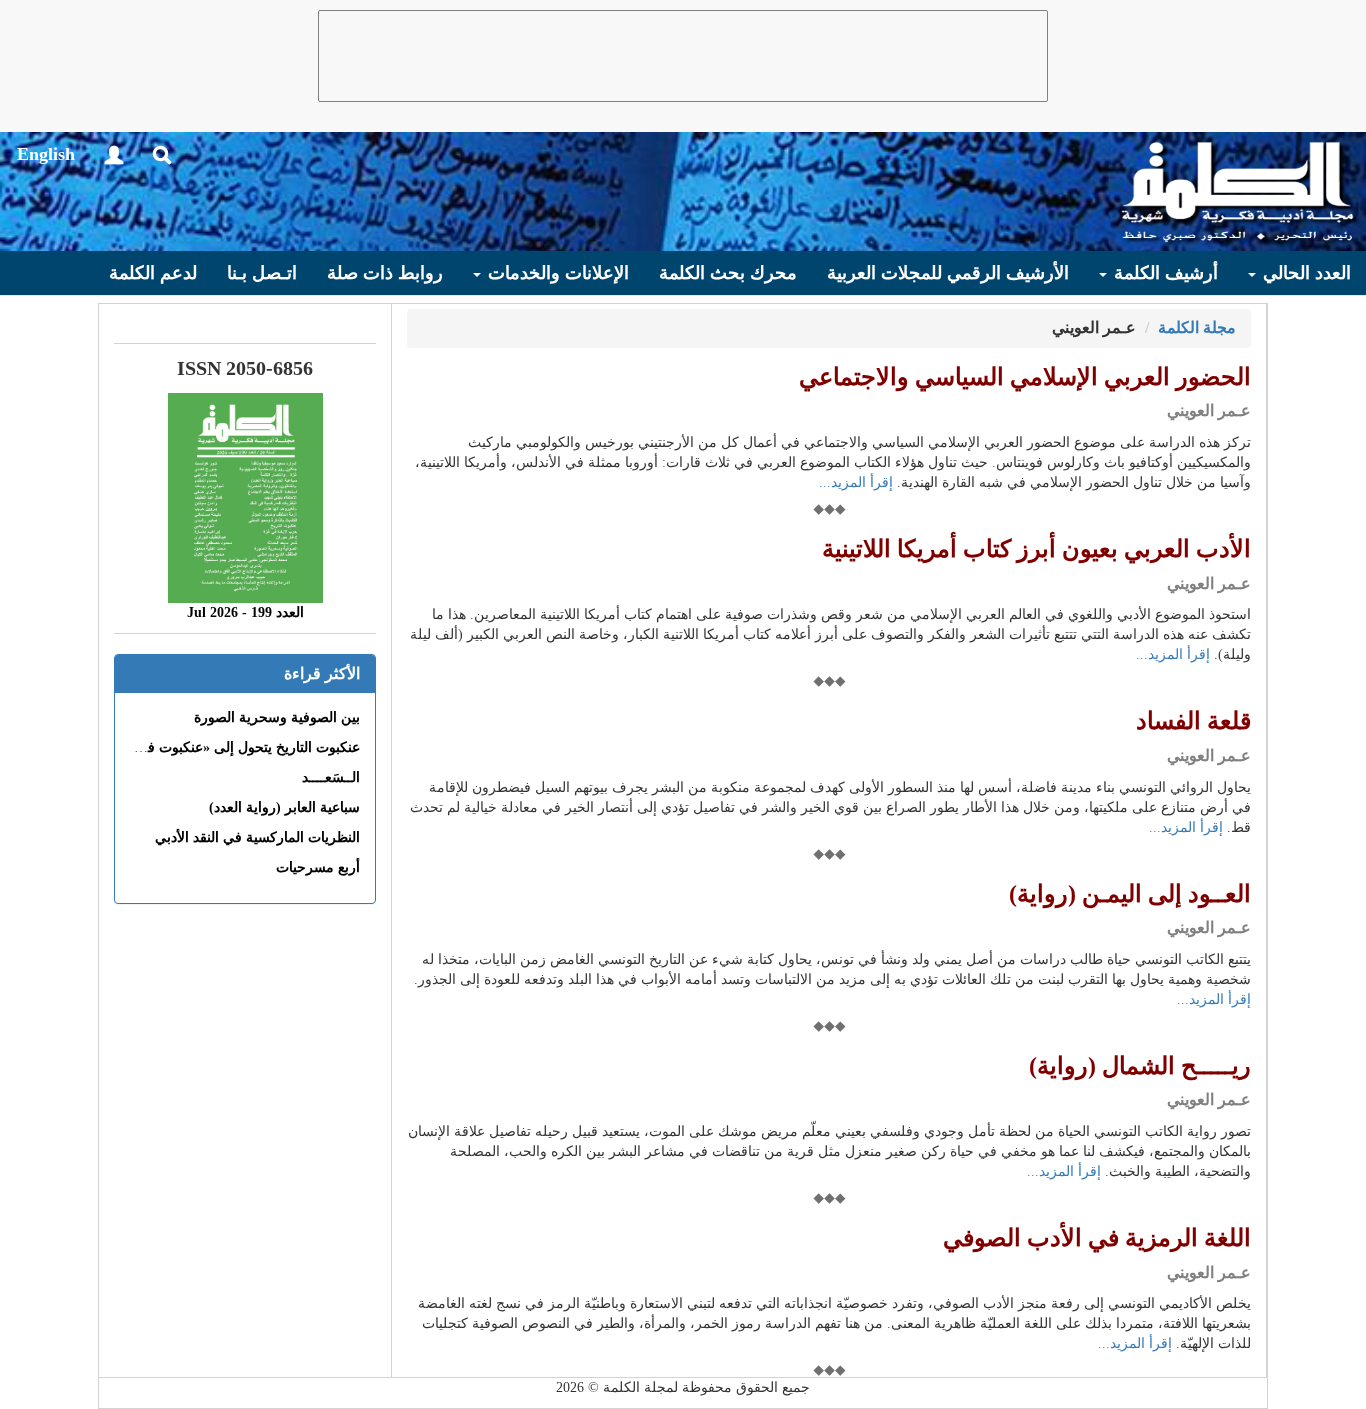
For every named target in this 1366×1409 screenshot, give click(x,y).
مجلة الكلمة (1197, 327)
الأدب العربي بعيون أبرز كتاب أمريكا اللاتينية (1036, 549)
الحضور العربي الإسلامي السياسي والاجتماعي (1025, 377)
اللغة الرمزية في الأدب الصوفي (1097, 1238)
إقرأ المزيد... (856, 482)
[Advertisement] (683, 56)
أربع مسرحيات (318, 867)
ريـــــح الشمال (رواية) (1140, 1066)
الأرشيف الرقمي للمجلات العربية (948, 273)
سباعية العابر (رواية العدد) (284, 807)
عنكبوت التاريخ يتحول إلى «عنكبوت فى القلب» (225, 747)
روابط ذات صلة (385, 273)
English (46, 154)
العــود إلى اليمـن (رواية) (1130, 894)
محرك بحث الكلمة (728, 273)
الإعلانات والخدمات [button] (556, 273)
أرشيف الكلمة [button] (1163, 273)
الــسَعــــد (331, 777)
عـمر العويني (1209, 410)
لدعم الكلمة (153, 273)
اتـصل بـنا (262, 273)
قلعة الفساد (1193, 721)
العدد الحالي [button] (1304, 273)
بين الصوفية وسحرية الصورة (277, 717)
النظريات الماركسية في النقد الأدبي (257, 837)
